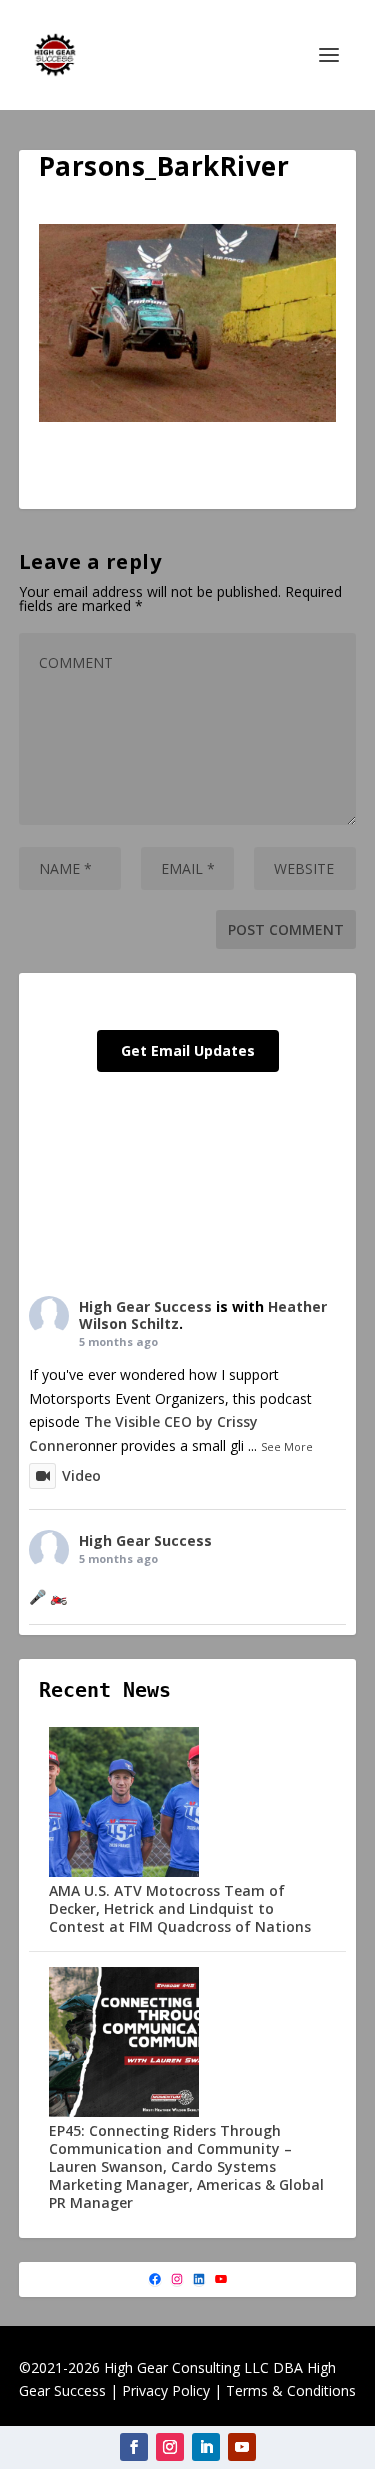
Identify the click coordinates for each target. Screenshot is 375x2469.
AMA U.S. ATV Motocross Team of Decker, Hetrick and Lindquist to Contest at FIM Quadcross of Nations (180, 1908)
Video (81, 1475)
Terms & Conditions (291, 2390)
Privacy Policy (166, 2390)
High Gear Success (145, 1306)
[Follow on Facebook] (134, 2447)
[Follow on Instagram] (170, 2447)
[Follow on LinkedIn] (206, 2447)
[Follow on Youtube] (242, 2447)
